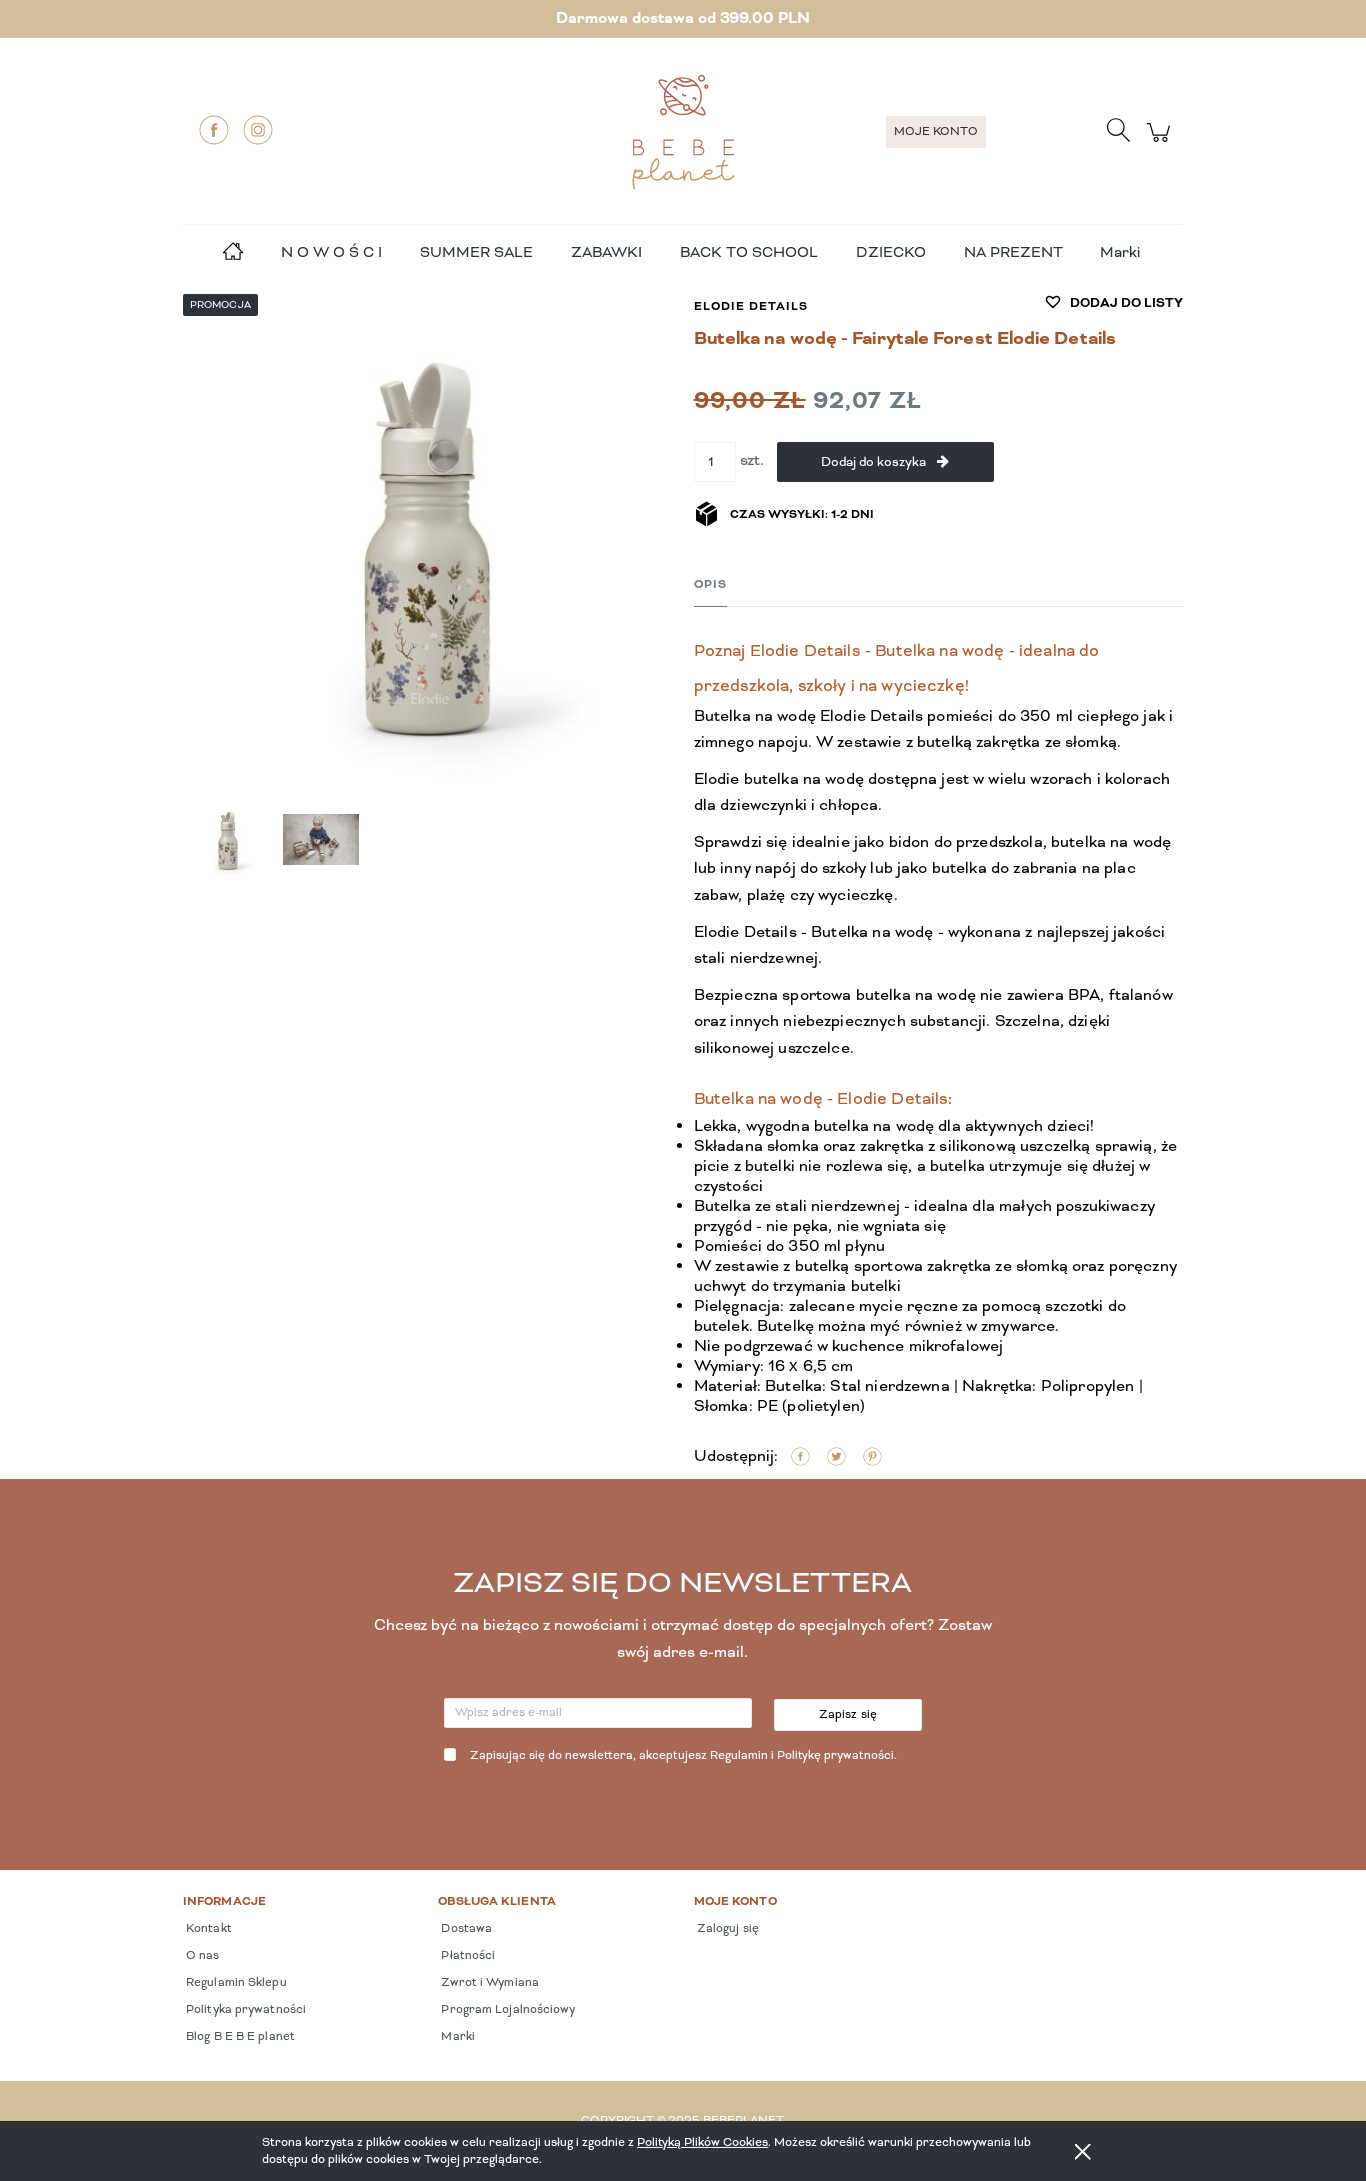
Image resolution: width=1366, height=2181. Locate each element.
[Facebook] (214, 130)
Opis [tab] (710, 585)
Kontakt (207, 1929)
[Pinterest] (872, 1457)
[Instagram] (258, 130)
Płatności (466, 1956)
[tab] (710, 585)
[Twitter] (836, 1457)
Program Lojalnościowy (506, 2010)
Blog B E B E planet (239, 2037)
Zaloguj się (726, 1929)
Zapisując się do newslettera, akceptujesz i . (683, 1756)
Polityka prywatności (244, 2010)
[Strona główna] (683, 132)
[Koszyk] (1161, 143)
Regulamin (739, 1756)
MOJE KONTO (936, 132)
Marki (1120, 253)
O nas (201, 1956)
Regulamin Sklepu (235, 1983)
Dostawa (465, 1929)
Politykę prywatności (835, 1756)
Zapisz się (848, 1715)
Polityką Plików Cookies (702, 2142)
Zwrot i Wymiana (488, 1983)
